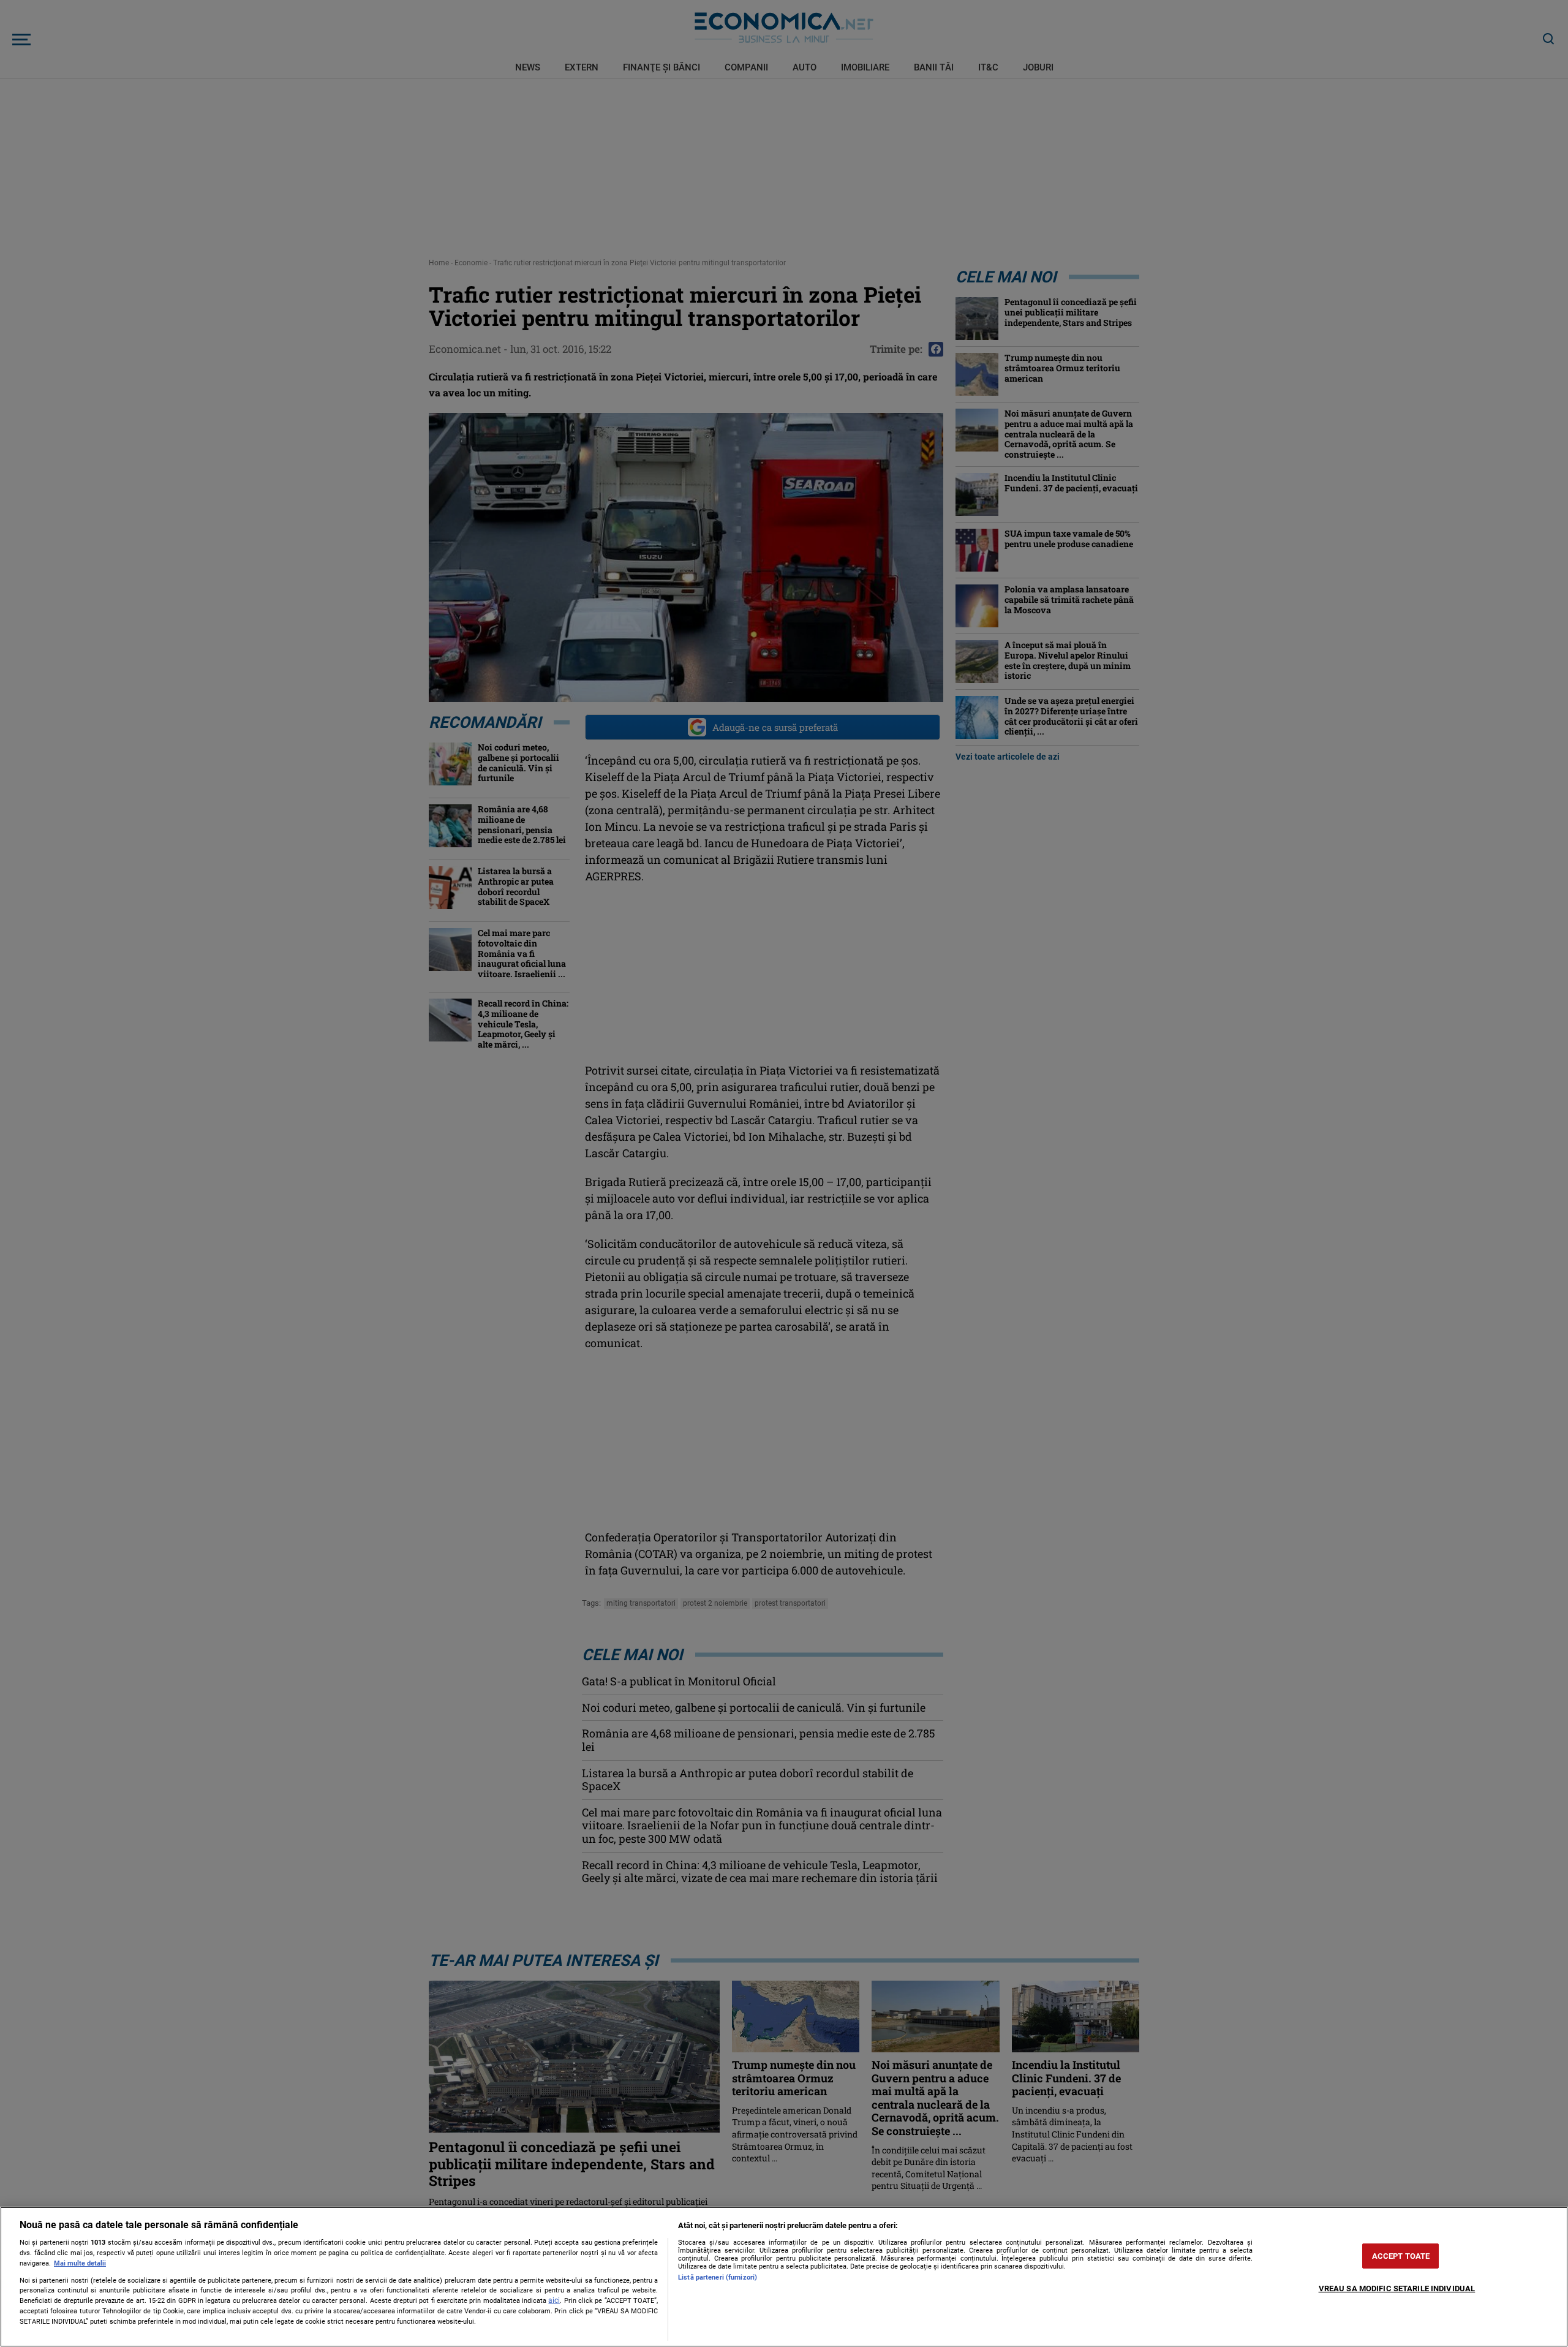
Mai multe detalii (80, 2263)
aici (554, 2300)
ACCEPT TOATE (1401, 2256)
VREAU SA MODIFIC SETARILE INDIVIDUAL (1397, 2288)
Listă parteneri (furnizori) (718, 2277)
